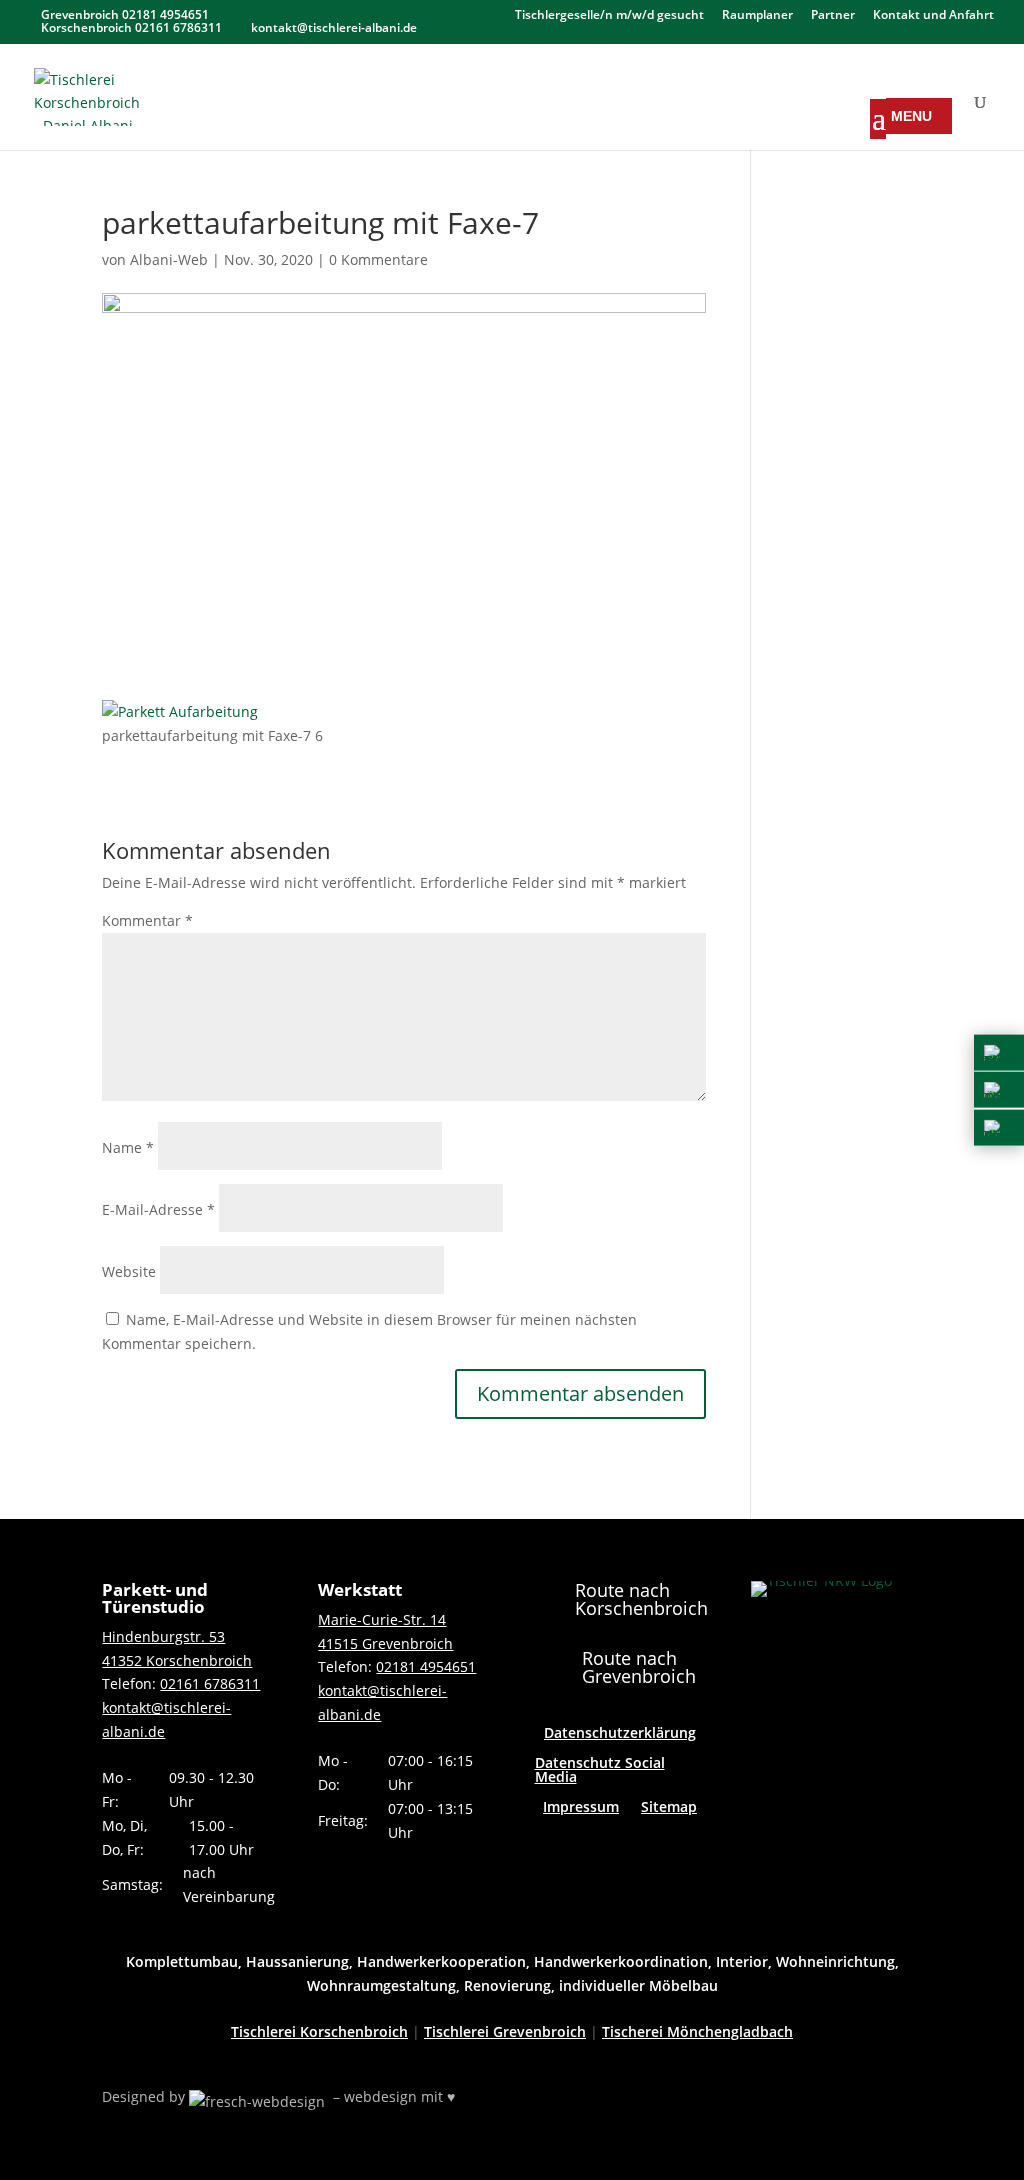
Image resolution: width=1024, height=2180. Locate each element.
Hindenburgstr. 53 (163, 1636)
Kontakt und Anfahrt (933, 16)
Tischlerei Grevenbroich (505, 2031)
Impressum (581, 1808)
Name (128, 1147)
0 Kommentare (378, 259)
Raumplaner (757, 16)
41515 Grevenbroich (385, 1643)
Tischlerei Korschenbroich (319, 2031)
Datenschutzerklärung (620, 1734)
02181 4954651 (426, 1666)
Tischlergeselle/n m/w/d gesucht (609, 16)
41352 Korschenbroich (177, 1660)
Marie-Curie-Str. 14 (382, 1619)
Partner (833, 16)
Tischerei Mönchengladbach (697, 2031)
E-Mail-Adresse (158, 1209)
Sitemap (669, 1808)
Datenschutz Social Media (600, 1771)
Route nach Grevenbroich (639, 1667)
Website (129, 1271)
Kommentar (147, 920)
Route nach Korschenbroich (641, 1599)
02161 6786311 (210, 1683)
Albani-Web (169, 259)
